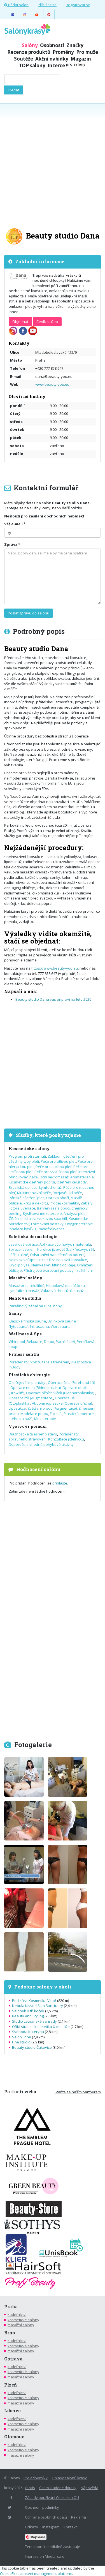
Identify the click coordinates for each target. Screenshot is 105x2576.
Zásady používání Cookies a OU (52, 2498)
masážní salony (21, 2325)
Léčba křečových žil (78, 1249)
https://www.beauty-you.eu (55, 968)
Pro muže (87, 52)
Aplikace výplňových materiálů (65, 1244)
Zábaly (87, 1203)
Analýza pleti (74, 1213)
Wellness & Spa (25, 1334)
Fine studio (21, 2042)
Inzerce (66, 65)
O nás (30, 2488)
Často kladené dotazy (58, 2488)
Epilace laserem (22, 1249)
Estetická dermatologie (33, 1237)
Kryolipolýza (19, 1265)
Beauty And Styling (28, 2016)
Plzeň (11, 2385)
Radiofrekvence (51, 1229)
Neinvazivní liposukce (27, 1260)
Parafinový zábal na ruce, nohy (35, 1306)
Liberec (12, 2411)
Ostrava (13, 2359)
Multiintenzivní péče (34, 1193)
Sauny (15, 1313)
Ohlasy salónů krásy (69, 2478)
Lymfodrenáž (50, 1187)
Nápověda (89, 2488)
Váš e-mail (13, 524)
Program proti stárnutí (27, 1156)
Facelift (56, 1414)
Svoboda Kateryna (28, 2032)
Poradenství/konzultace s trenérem (39, 1362)
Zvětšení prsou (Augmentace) (52, 1408)
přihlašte (60, 1483)
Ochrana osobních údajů (46, 2517)
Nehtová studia (25, 1298)
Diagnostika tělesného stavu (33, 1434)
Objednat (20, 322)
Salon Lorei (22, 2037)
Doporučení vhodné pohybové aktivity (41, 1444)
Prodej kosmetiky (64, 1203)
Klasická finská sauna (27, 1321)
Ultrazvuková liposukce (67, 1260)
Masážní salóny (26, 1278)
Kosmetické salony (29, 1149)
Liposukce (17, 1408)
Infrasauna (39, 1326)
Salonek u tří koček (28, 2011)
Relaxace (34, 1342)
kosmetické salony (23, 2320)
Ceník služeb (47, 322)
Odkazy (32, 2527)
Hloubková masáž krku (65, 1285)
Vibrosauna (61, 1326)
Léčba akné (18, 1255)
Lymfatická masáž (24, 1291)
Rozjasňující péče (67, 1193)
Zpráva (11, 544)
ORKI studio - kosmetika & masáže (41, 2027)
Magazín (81, 59)
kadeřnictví (17, 2314)
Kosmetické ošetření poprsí (32, 1182)
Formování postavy (47, 1224)
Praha (11, 2307)
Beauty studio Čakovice (32, 2047)
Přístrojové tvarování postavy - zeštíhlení (58, 1270)
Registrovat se (78, 5)
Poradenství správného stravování (44, 1437)
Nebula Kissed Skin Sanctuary (38, 2006)
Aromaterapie (82, 1177)
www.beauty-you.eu (52, 384)
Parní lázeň (65, 1342)
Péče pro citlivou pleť (58, 1161)
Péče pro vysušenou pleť (56, 1172)
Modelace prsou (34, 1414)
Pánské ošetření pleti (27, 1198)
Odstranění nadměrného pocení (57, 1255)
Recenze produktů (29, 52)
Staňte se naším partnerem (78, 2092)
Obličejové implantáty (27, 1382)
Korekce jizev (49, 1249)
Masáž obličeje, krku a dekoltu (45, 1200)
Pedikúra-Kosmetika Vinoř (34, 2001)
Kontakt (70, 2527)
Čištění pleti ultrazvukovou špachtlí (38, 1218)
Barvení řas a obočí (53, 1208)
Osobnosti (52, 45)
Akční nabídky (52, 59)
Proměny (63, 52)
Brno (10, 2333)
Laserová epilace (23, 1244)
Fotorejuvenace (22, 1208)
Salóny (30, 45)
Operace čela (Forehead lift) (71, 1382)
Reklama (79, 2517)
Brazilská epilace (23, 1187)
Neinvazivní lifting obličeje (53, 1265)
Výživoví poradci (28, 1426)
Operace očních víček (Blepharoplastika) (60, 1393)
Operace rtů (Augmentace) (31, 1398)
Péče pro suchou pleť (54, 1167)
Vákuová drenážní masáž (62, 1291)
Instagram (51, 2527)
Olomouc (14, 2437)
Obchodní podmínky (42, 2507)
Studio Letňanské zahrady (34, 2021)
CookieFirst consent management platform (36, 2573)
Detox (49, 1342)
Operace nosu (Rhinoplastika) (36, 1388)
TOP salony (32, 65)
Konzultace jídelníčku (66, 1439)
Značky (75, 45)
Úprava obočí (58, 1198)
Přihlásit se (47, 5)
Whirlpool (17, 1342)
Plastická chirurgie (29, 1375)
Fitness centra (24, 1354)
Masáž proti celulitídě (26, 1285)
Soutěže (24, 59)
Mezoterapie (45, 1419)
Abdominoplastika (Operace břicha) (62, 1403)
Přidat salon (18, 5)
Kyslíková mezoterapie (42, 1213)
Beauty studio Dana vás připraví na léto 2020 (53, 999)
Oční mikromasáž (54, 1177)
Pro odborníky (36, 2478)
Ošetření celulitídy (72, 1182)
